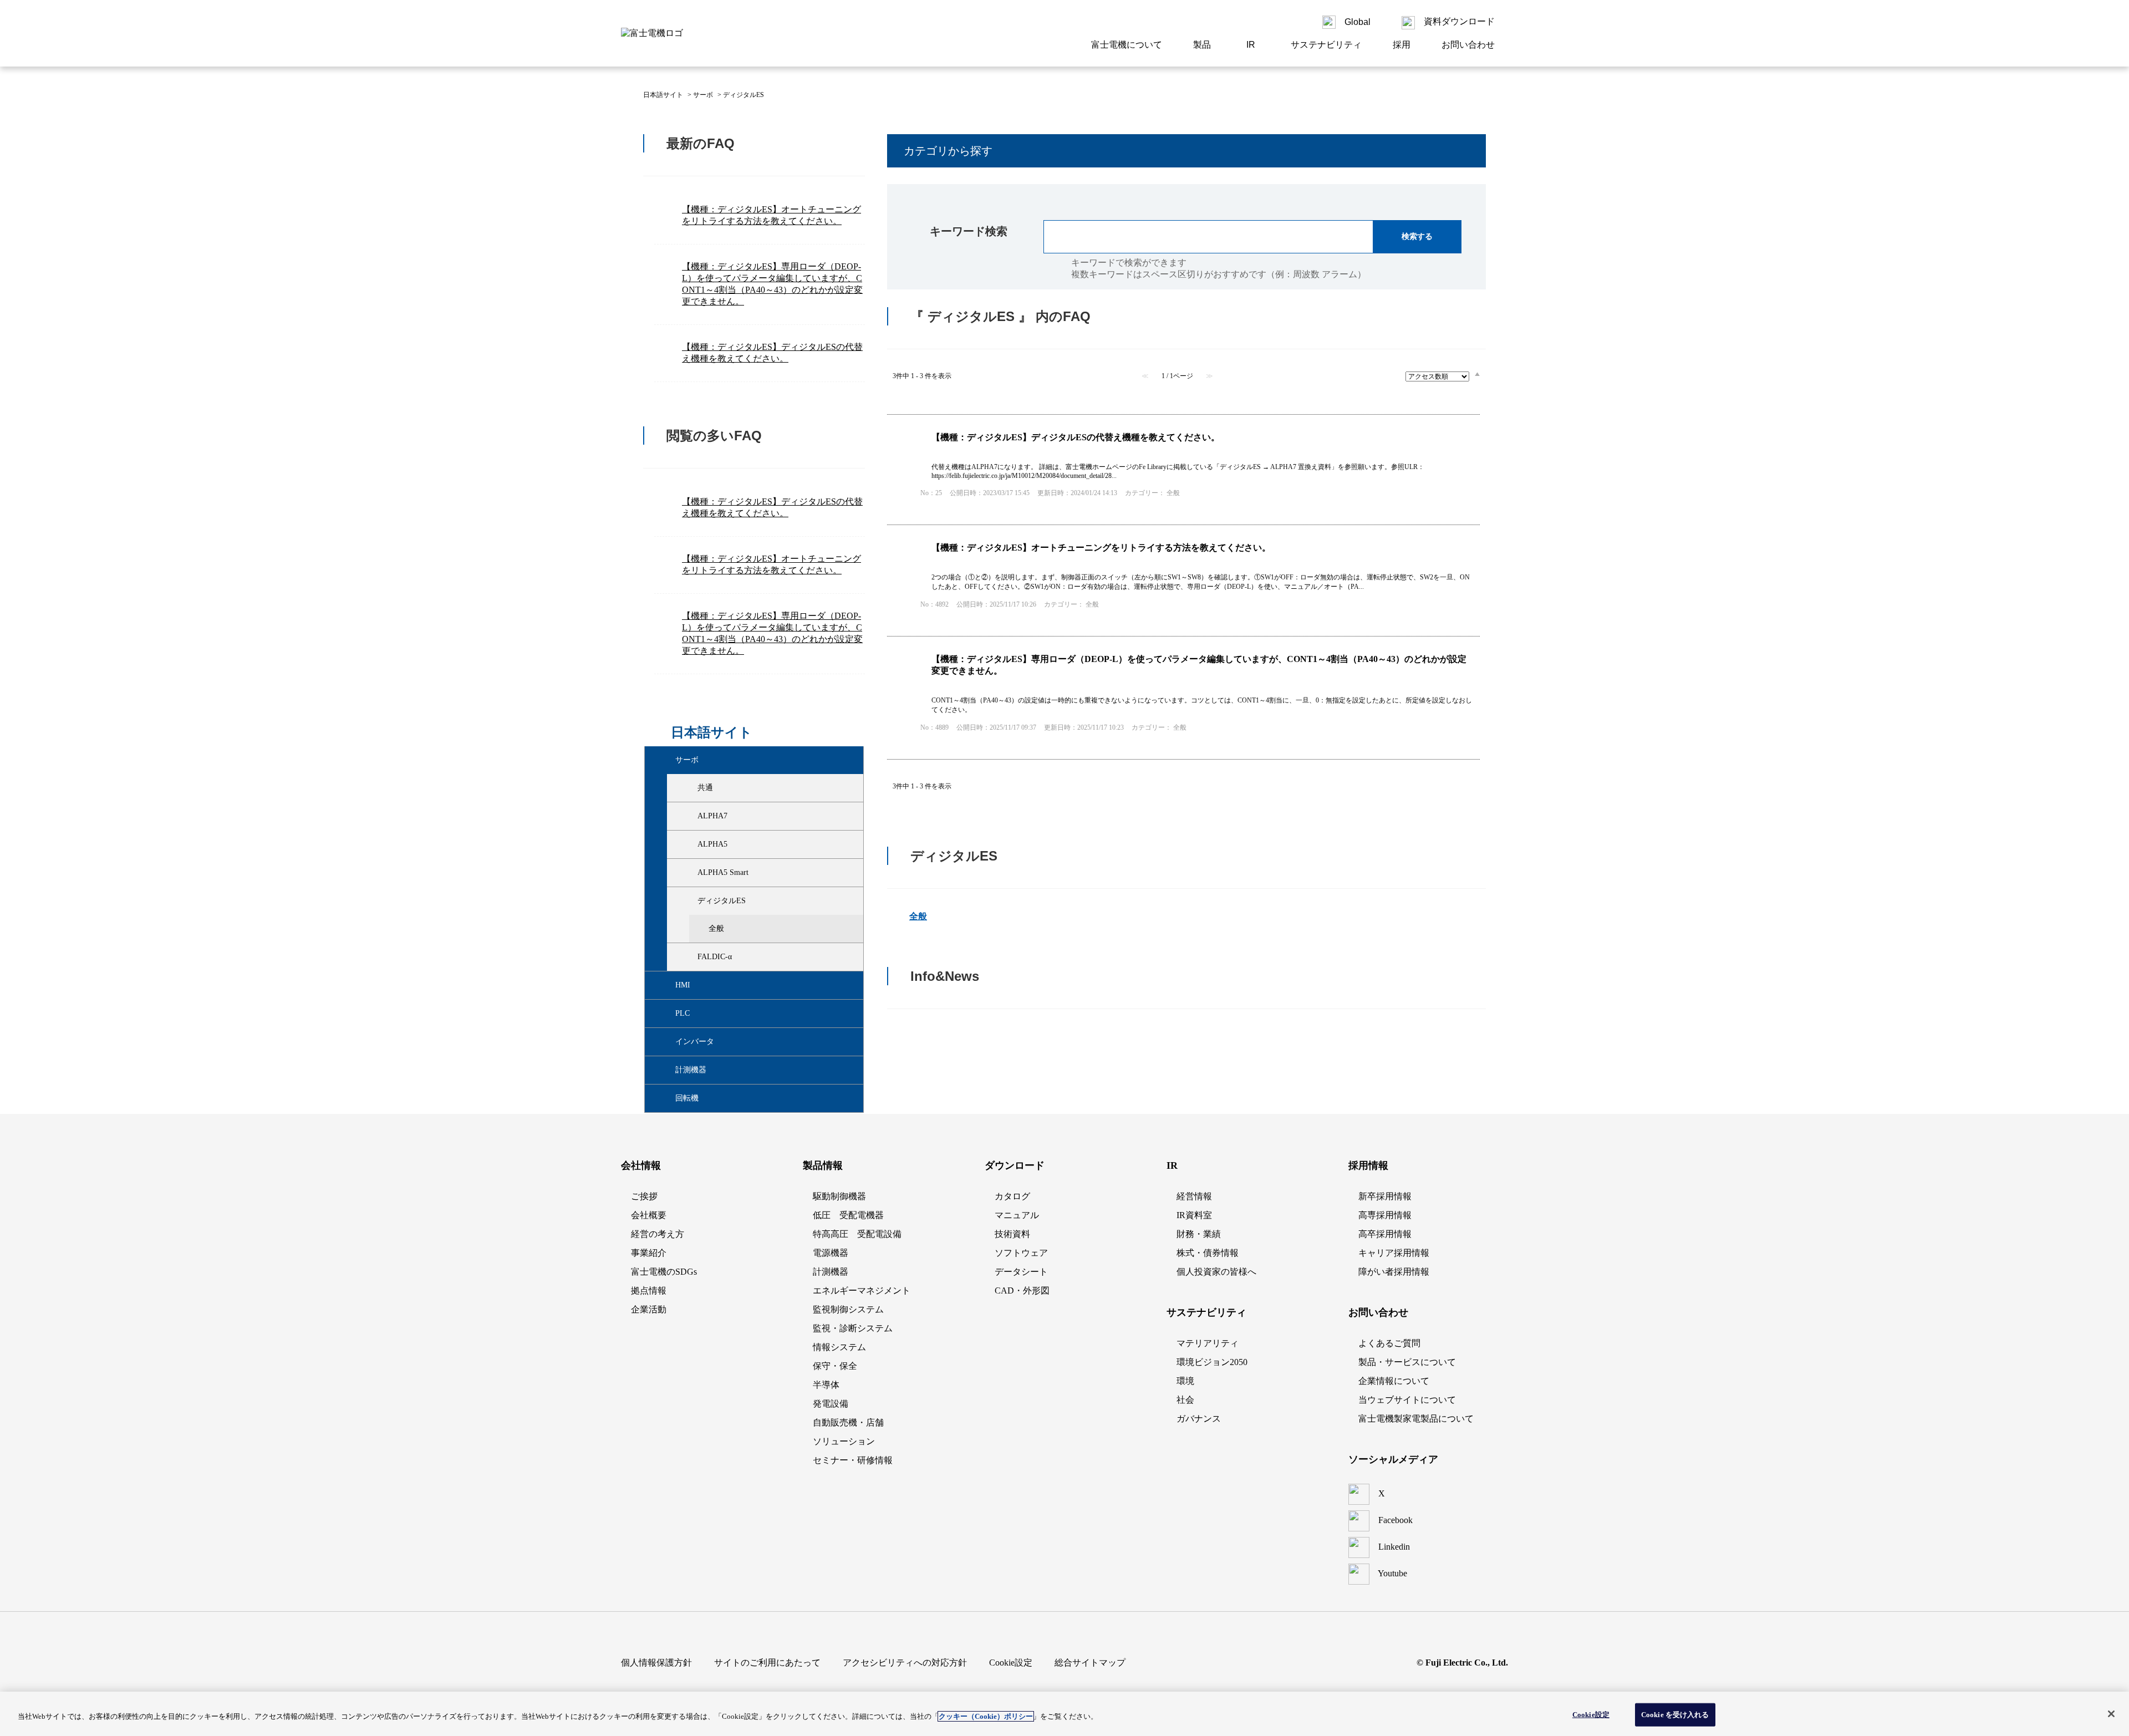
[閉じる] (2111, 1714)
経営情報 (1194, 1196)
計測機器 (691, 1070)
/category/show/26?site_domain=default (688, 957)
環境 (1185, 1381)
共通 (705, 788)
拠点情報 (649, 1290)
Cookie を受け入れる (1675, 1715)
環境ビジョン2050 (1212, 1362)
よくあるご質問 (1389, 1343)
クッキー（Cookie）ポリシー (986, 1716)
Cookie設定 (1591, 1715)
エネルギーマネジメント (862, 1290)
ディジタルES (722, 901)
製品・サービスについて (1407, 1362)
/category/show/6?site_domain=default (666, 760)
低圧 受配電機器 (848, 1215)
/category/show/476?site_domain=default (666, 985)
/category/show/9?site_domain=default (688, 816)
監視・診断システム (853, 1328)
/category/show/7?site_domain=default (666, 1014)
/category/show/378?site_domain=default (666, 1098)
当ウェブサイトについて (1407, 1400)
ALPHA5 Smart (723, 872)
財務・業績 (1199, 1234)
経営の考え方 (658, 1234)
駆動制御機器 (839, 1196)
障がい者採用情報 (1394, 1272)
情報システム (839, 1347)
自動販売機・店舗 (848, 1422)
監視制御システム (848, 1309)
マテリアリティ (1208, 1343)
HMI (683, 985)
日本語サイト (663, 95)
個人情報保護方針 (656, 1663)
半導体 (826, 1385)
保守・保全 (835, 1366)
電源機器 (831, 1253)
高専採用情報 (1385, 1215)
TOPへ (1464, 1076)
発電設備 (831, 1404)
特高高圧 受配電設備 (857, 1234)
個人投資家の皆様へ (1216, 1272)
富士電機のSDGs (664, 1272)
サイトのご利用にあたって (767, 1663)
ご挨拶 (644, 1196)
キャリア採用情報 (1394, 1253)
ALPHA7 (712, 816)
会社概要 (649, 1215)
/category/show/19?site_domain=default (688, 873)
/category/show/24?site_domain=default (688, 901)
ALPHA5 (712, 844)
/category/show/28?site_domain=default (688, 788)
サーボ (703, 95)
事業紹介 (649, 1253)
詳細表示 (1183, 470)
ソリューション (844, 1441)
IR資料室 (1194, 1215)
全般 (716, 928)
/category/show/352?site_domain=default (666, 1070)
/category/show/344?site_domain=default (666, 1042)
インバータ (695, 1042)
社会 (1185, 1400)
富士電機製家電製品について (1416, 1419)
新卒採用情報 (1385, 1196)
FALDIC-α (715, 957)
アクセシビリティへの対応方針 (905, 1663)
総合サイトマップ (1090, 1663)
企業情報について (1394, 1381)
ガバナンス (1199, 1419)
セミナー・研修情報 (853, 1460)
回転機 (687, 1098)
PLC (682, 1013)
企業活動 (649, 1309)
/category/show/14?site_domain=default (688, 844)
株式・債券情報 (1208, 1253)
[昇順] (1477, 374)
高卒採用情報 (1385, 1234)
